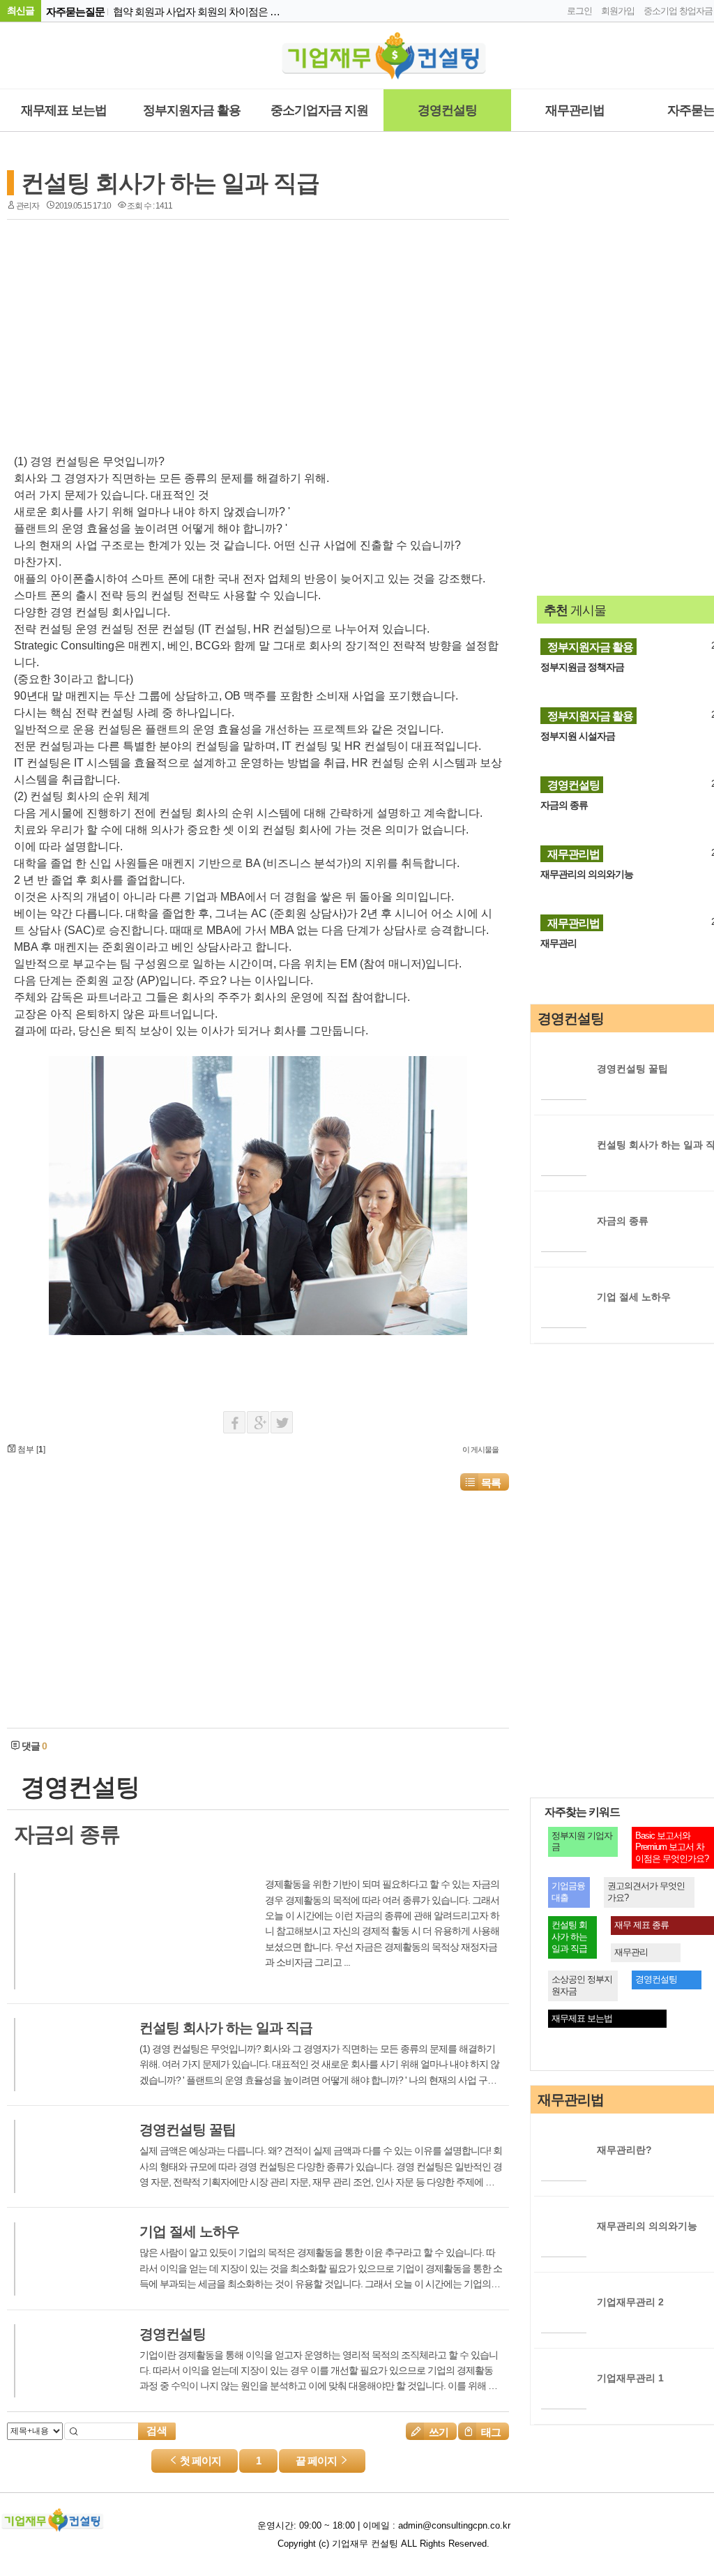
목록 (491, 1483)
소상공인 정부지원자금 (582, 1985)
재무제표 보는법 (64, 110)
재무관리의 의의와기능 (587, 874)
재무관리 (559, 943)
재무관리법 (575, 110)
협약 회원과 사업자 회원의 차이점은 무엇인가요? (198, 12)
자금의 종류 (564, 805)
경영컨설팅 (447, 110)
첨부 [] (30, 1449)
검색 (157, 2431)
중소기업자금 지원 (319, 110)
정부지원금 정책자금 (582, 667)
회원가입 (618, 11)
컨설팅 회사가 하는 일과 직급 (170, 183)
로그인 (579, 11)
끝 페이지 (317, 2461)
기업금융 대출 (568, 1892)
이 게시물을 (480, 1449)
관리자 (28, 206)
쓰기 (438, 2432)
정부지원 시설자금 (578, 736)
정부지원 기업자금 (582, 1841)
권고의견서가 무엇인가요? (646, 1892)
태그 (490, 2432)
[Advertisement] (132, 331)
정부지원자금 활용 (192, 110)
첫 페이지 (199, 2461)
